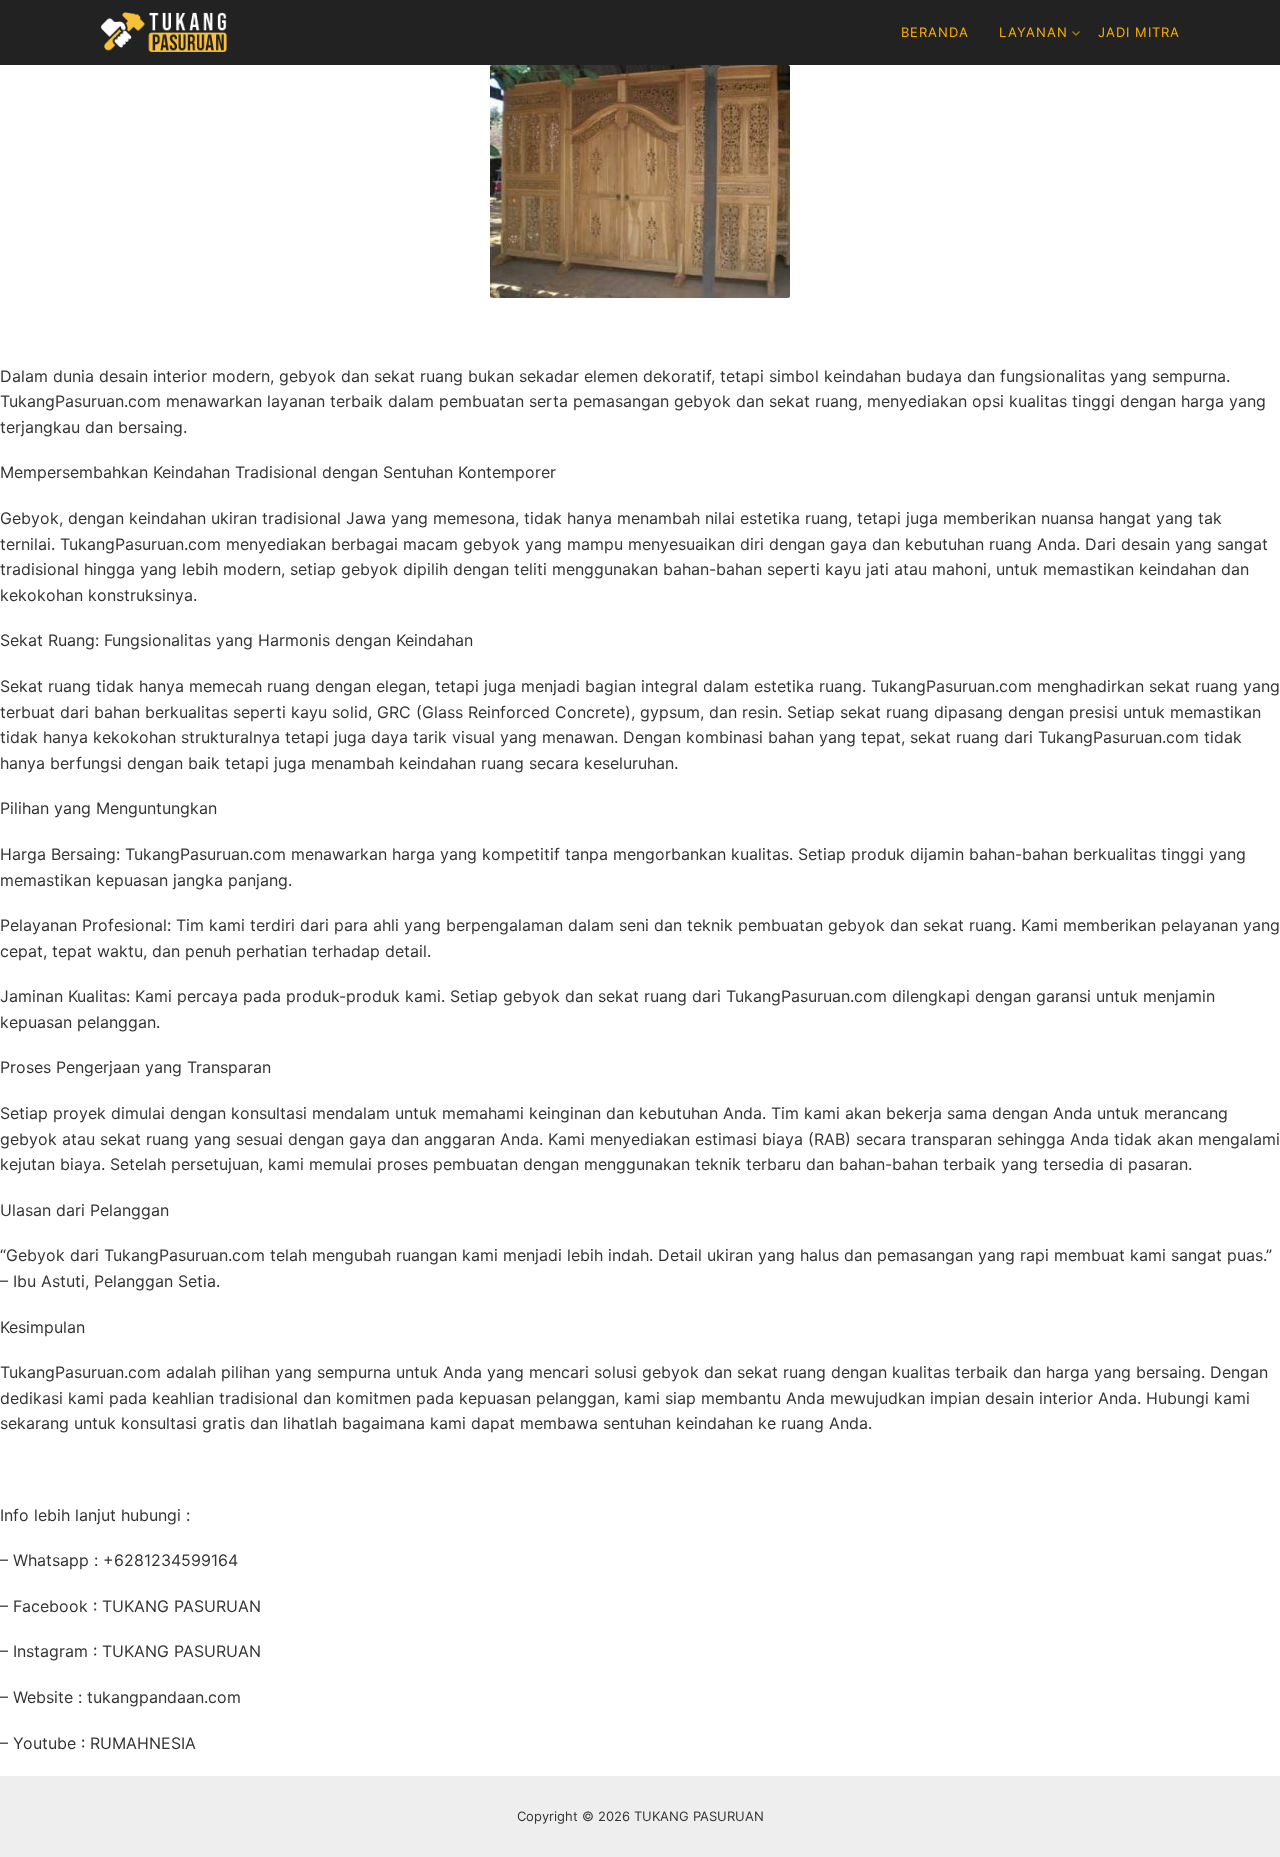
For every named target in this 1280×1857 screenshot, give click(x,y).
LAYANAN (1033, 32)
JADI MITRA (1139, 32)
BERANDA (935, 32)
